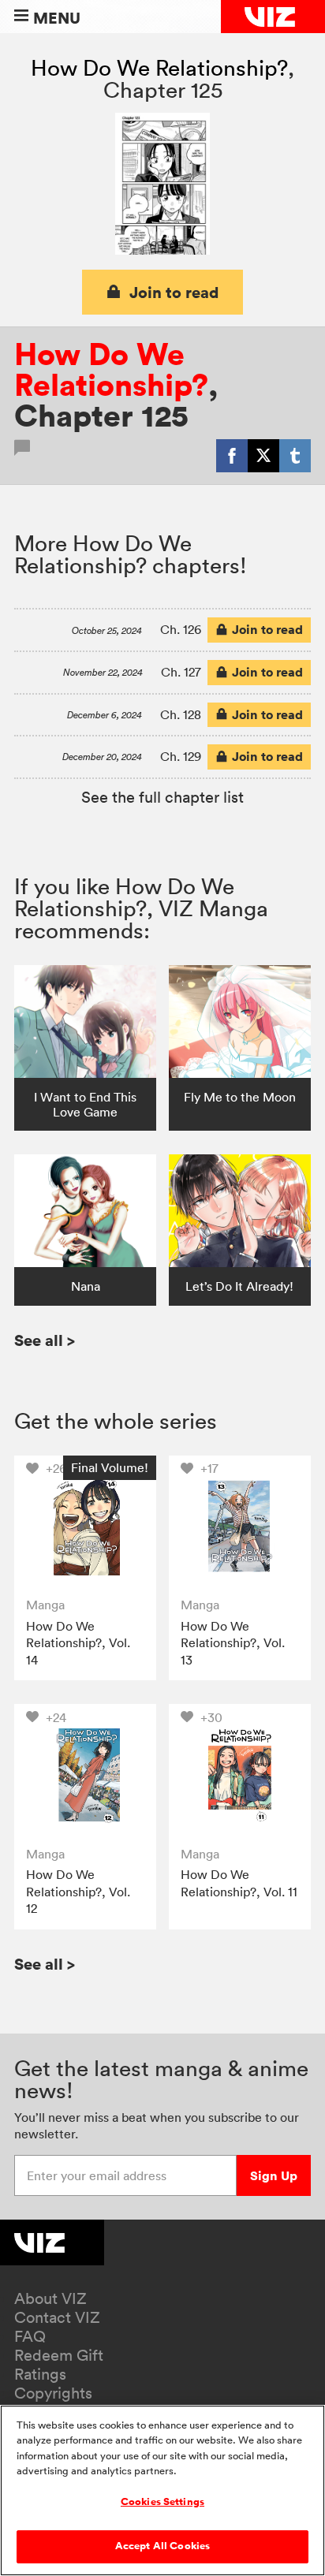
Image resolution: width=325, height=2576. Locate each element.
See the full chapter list (162, 797)
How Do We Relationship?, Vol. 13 (233, 1643)
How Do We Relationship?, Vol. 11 (239, 1883)
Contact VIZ (57, 2317)
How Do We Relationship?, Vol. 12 (78, 1891)
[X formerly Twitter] (263, 456)
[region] (162, 2490)
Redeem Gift (59, 2355)
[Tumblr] (295, 456)
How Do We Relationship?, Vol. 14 (78, 1643)
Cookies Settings (162, 2502)
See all (45, 1340)
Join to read (174, 292)
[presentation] (85, 1526)
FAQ (30, 2336)
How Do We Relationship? (159, 68)
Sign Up (274, 2175)
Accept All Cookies (162, 2546)
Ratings (40, 2374)
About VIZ (50, 2298)
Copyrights (53, 2393)
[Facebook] (232, 456)
